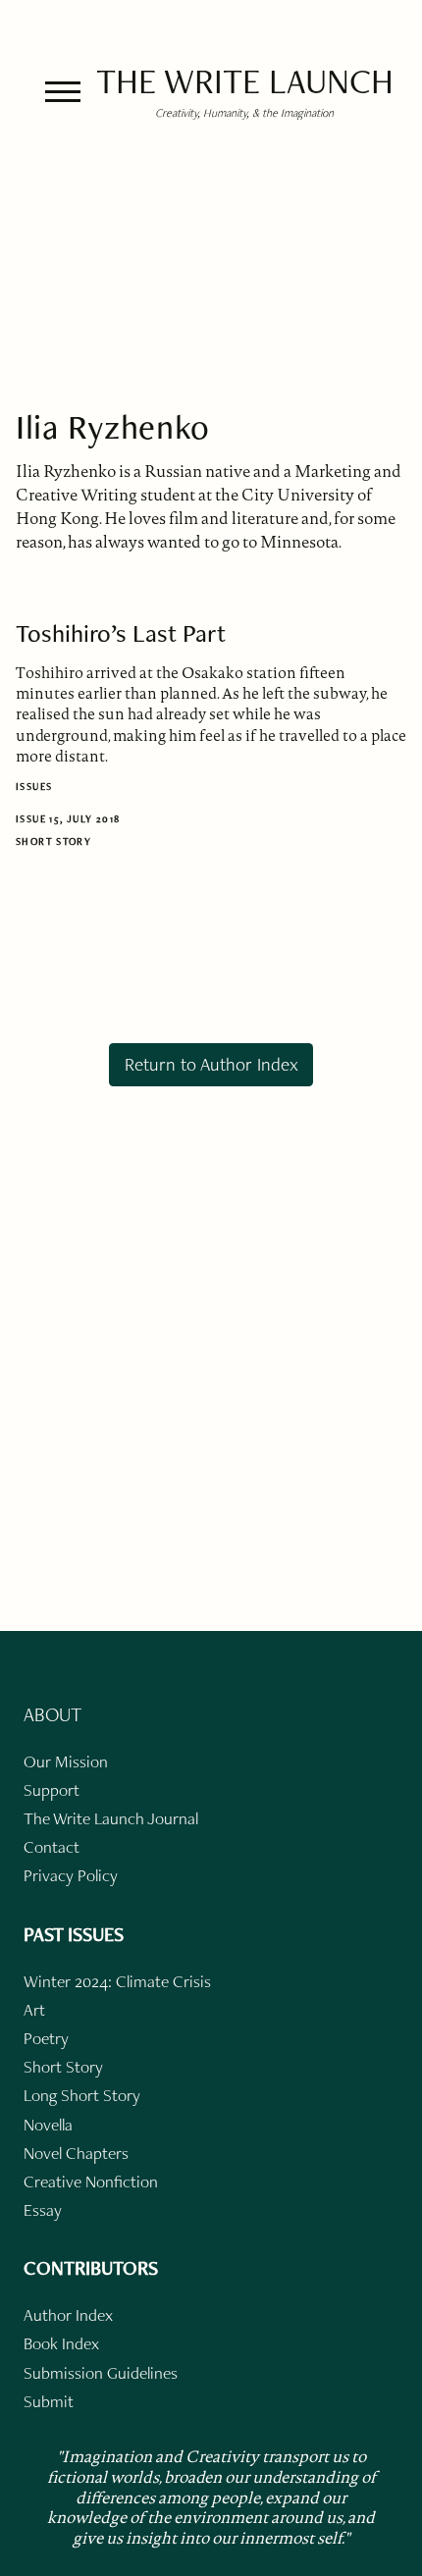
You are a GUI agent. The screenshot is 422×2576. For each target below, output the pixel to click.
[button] (63, 92)
